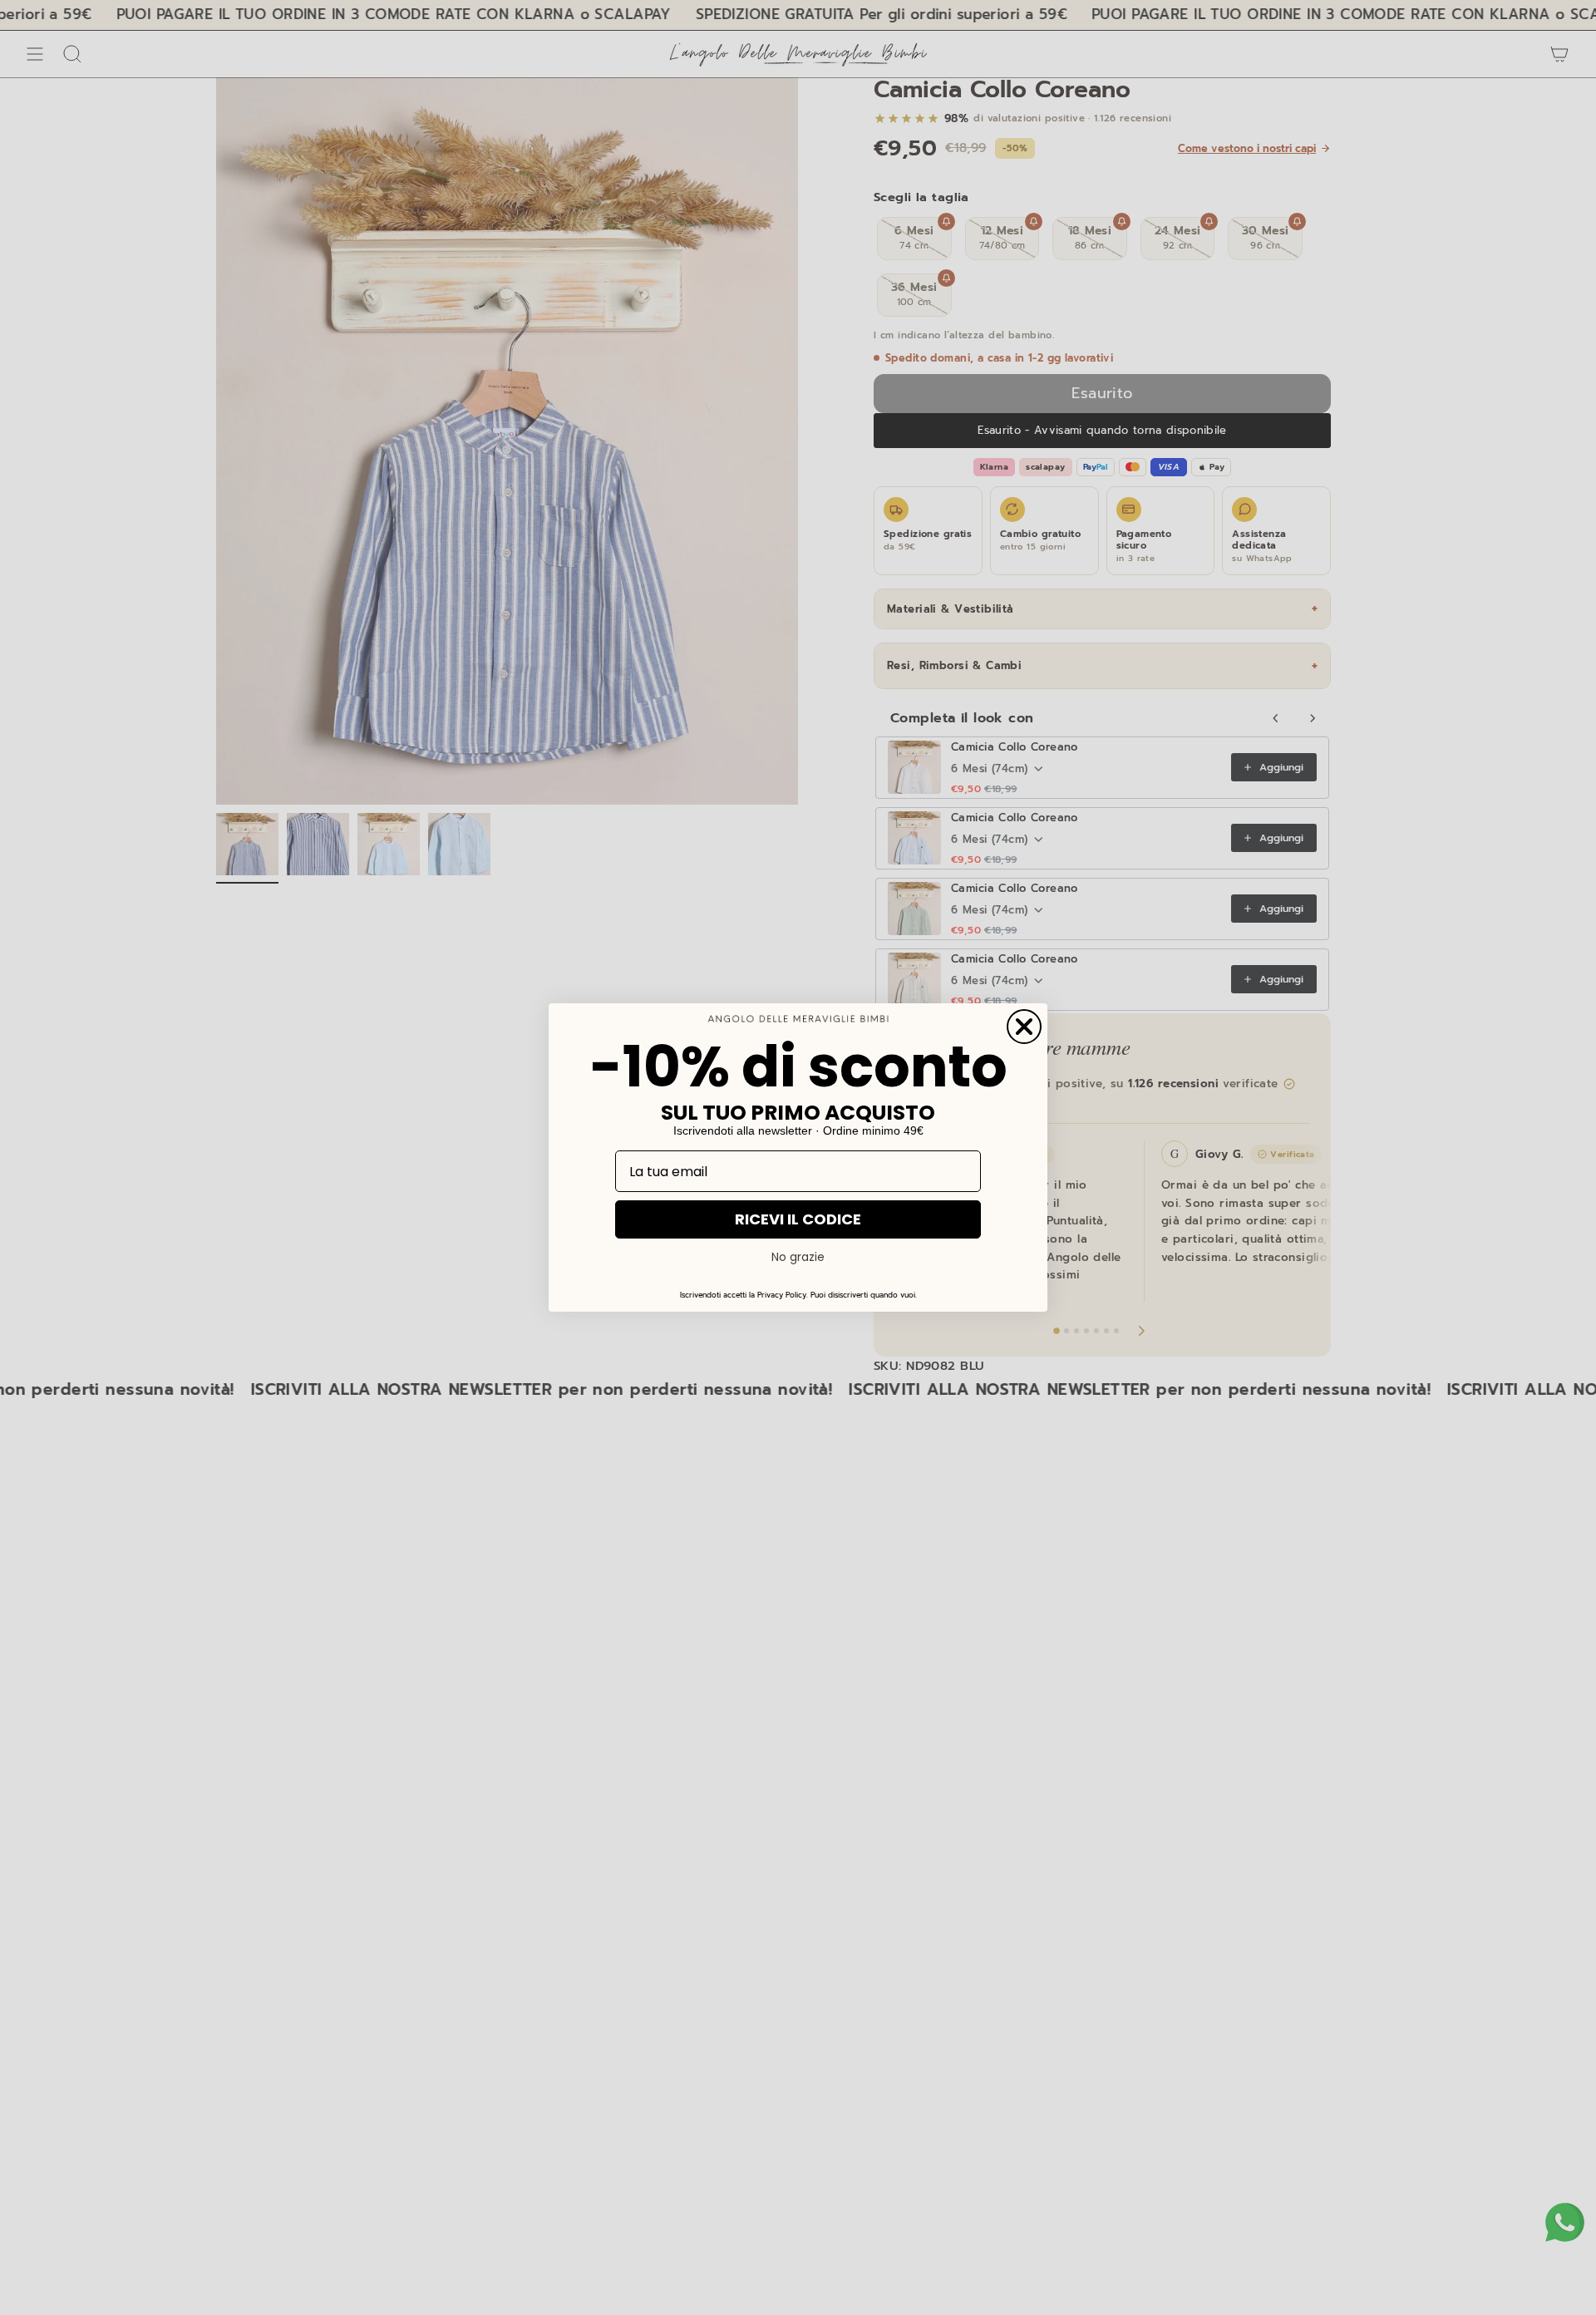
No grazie (798, 1257)
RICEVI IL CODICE (798, 1219)
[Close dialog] (1024, 1027)
